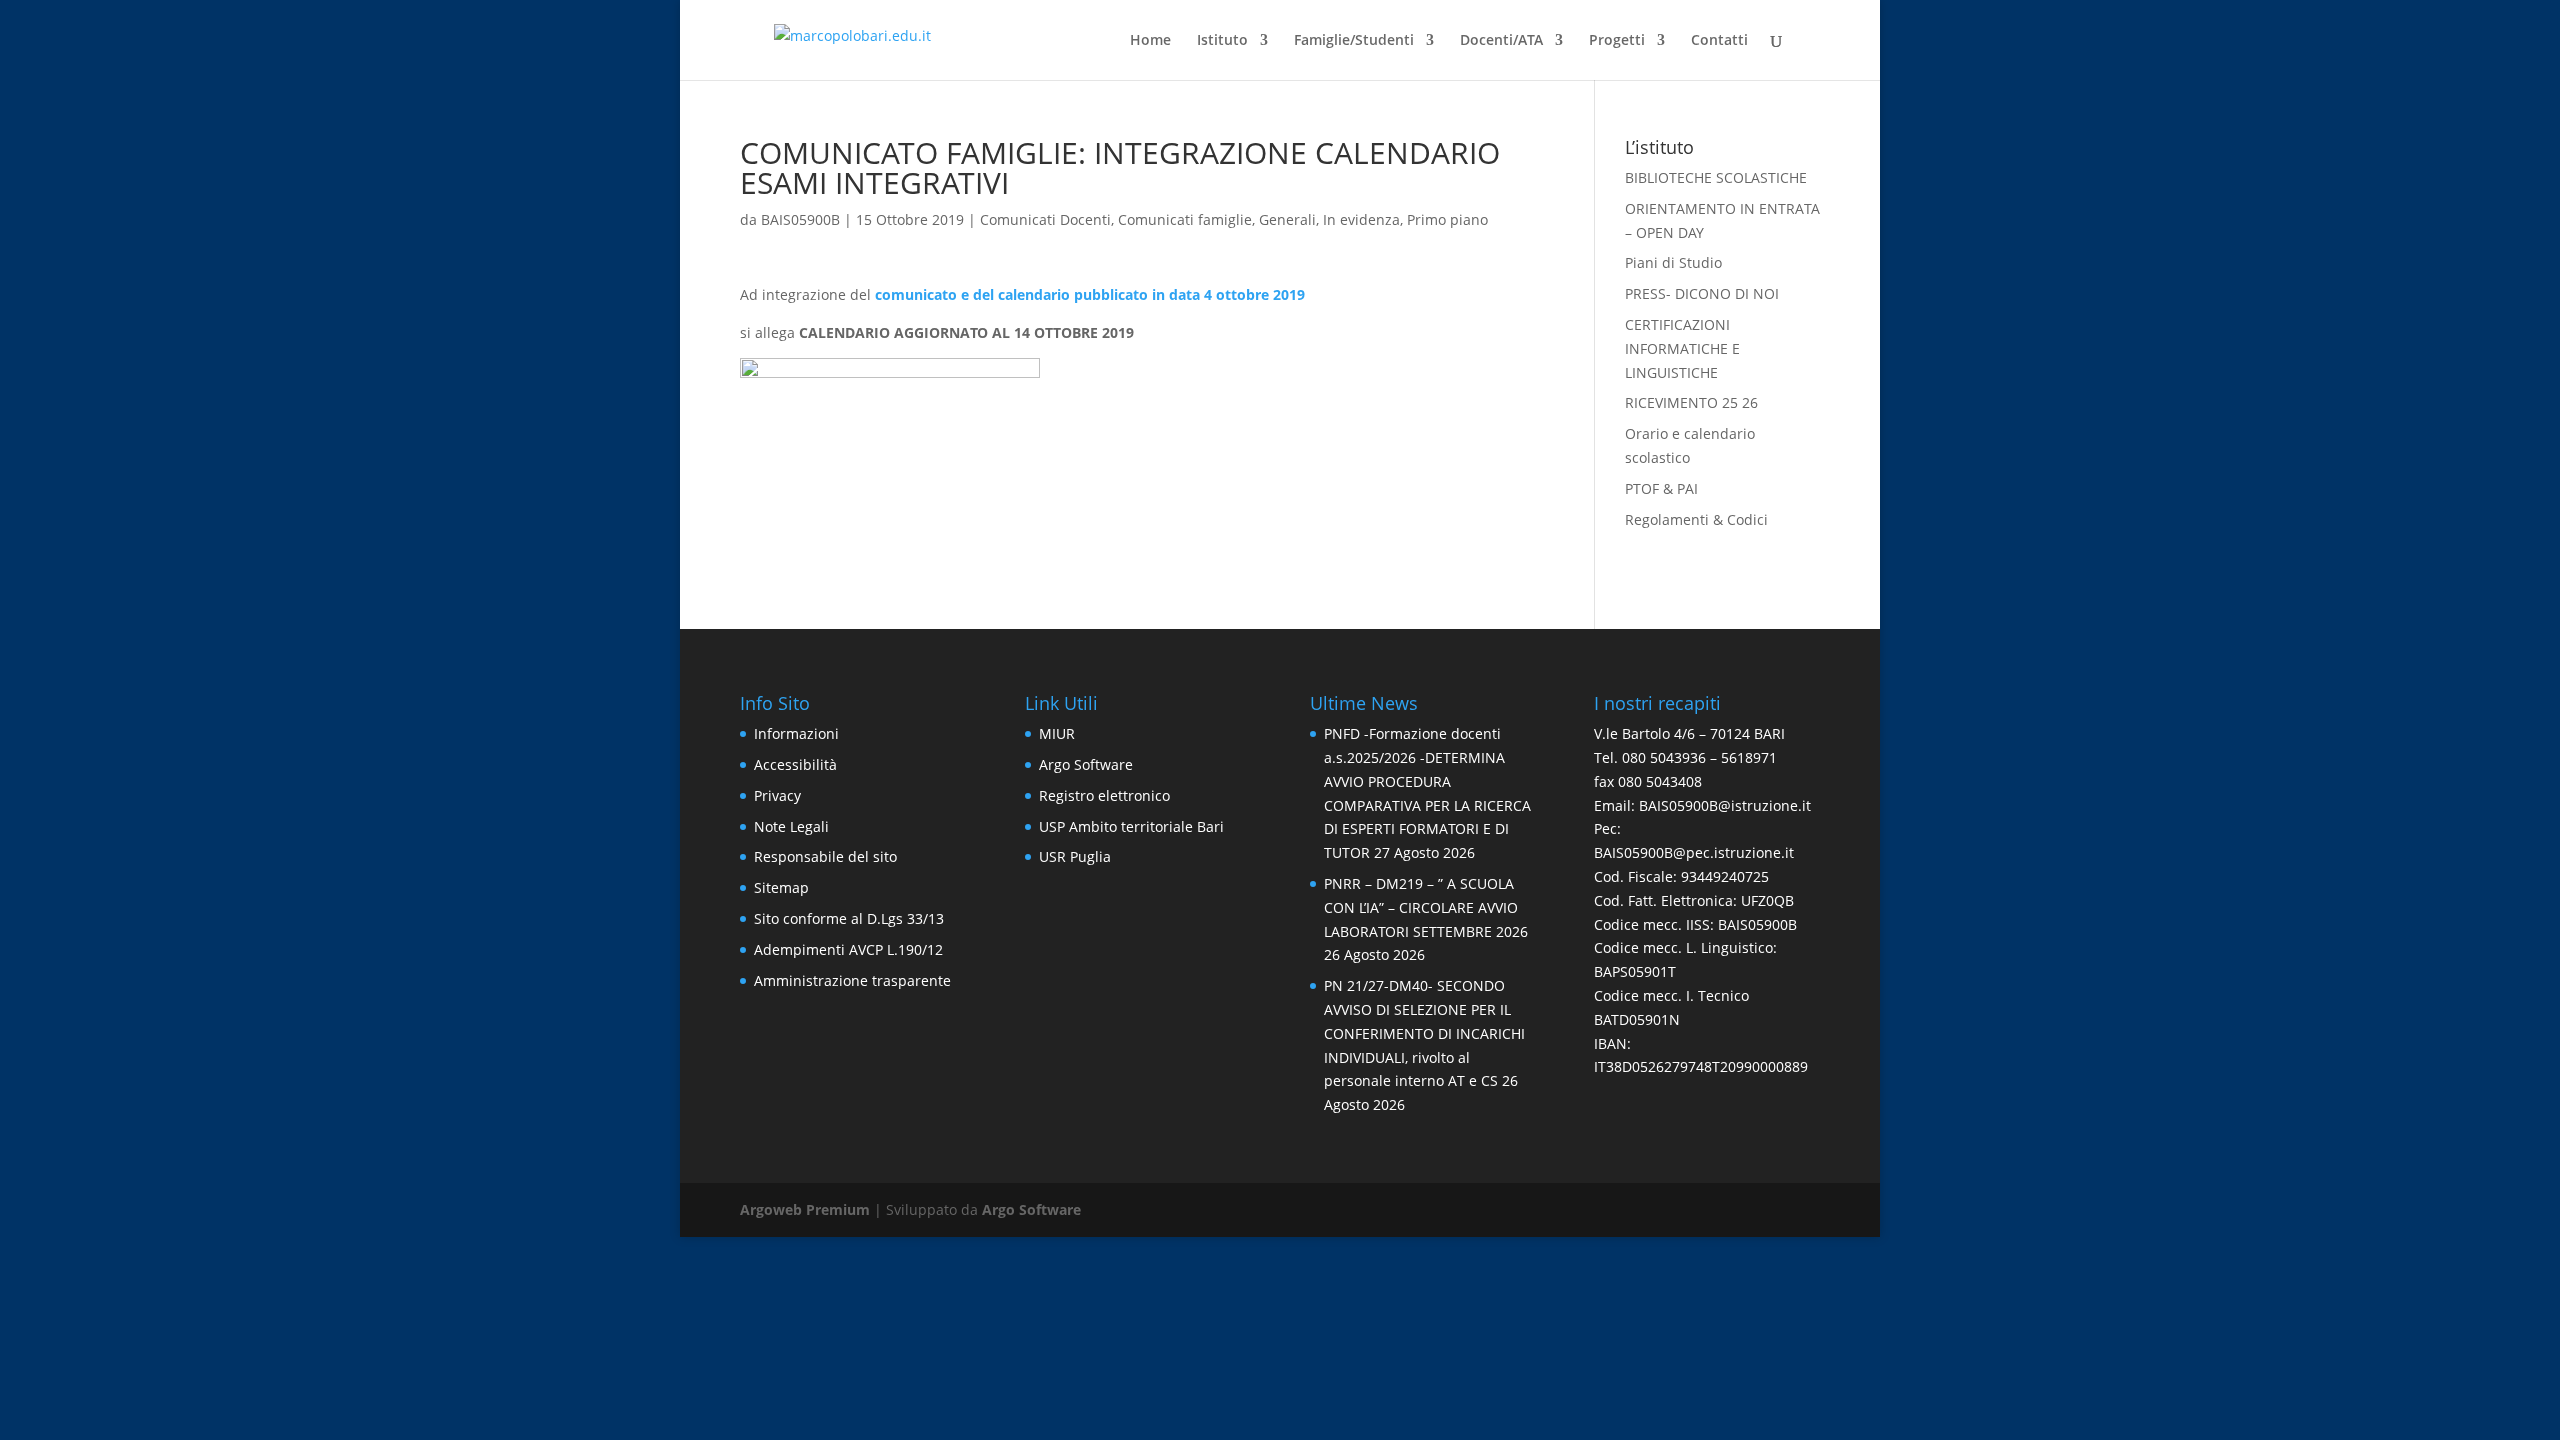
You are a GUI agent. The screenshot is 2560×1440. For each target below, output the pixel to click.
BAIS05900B (800, 219)
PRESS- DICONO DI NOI (1702, 293)
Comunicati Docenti (1045, 219)
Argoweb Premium (805, 1209)
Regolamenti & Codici (1696, 519)
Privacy (777, 795)
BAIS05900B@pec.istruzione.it (1694, 852)
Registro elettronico (1104, 795)
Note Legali (791, 826)
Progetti (1617, 41)
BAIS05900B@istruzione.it (1725, 805)
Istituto (1222, 41)
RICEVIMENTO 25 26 (1691, 402)
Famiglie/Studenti (1354, 41)
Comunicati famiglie (1185, 219)
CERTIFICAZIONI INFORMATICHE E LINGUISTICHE (1682, 348)
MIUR (1057, 733)
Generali (1287, 219)
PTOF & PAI (1661, 488)
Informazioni (796, 733)
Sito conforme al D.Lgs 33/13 (849, 918)
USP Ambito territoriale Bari (1131, 826)
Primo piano (1447, 219)
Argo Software (1086, 764)
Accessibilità (795, 764)
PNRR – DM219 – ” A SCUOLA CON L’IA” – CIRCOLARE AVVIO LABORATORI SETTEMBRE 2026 (1426, 907)
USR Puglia (1075, 856)
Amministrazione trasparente (852, 980)
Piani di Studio (1673, 262)
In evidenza (1361, 219)
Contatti (1719, 41)
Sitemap (781, 887)
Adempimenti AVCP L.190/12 (848, 949)
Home (1150, 41)
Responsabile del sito (825, 856)
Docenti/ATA (1501, 41)
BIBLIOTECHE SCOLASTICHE (1716, 177)
